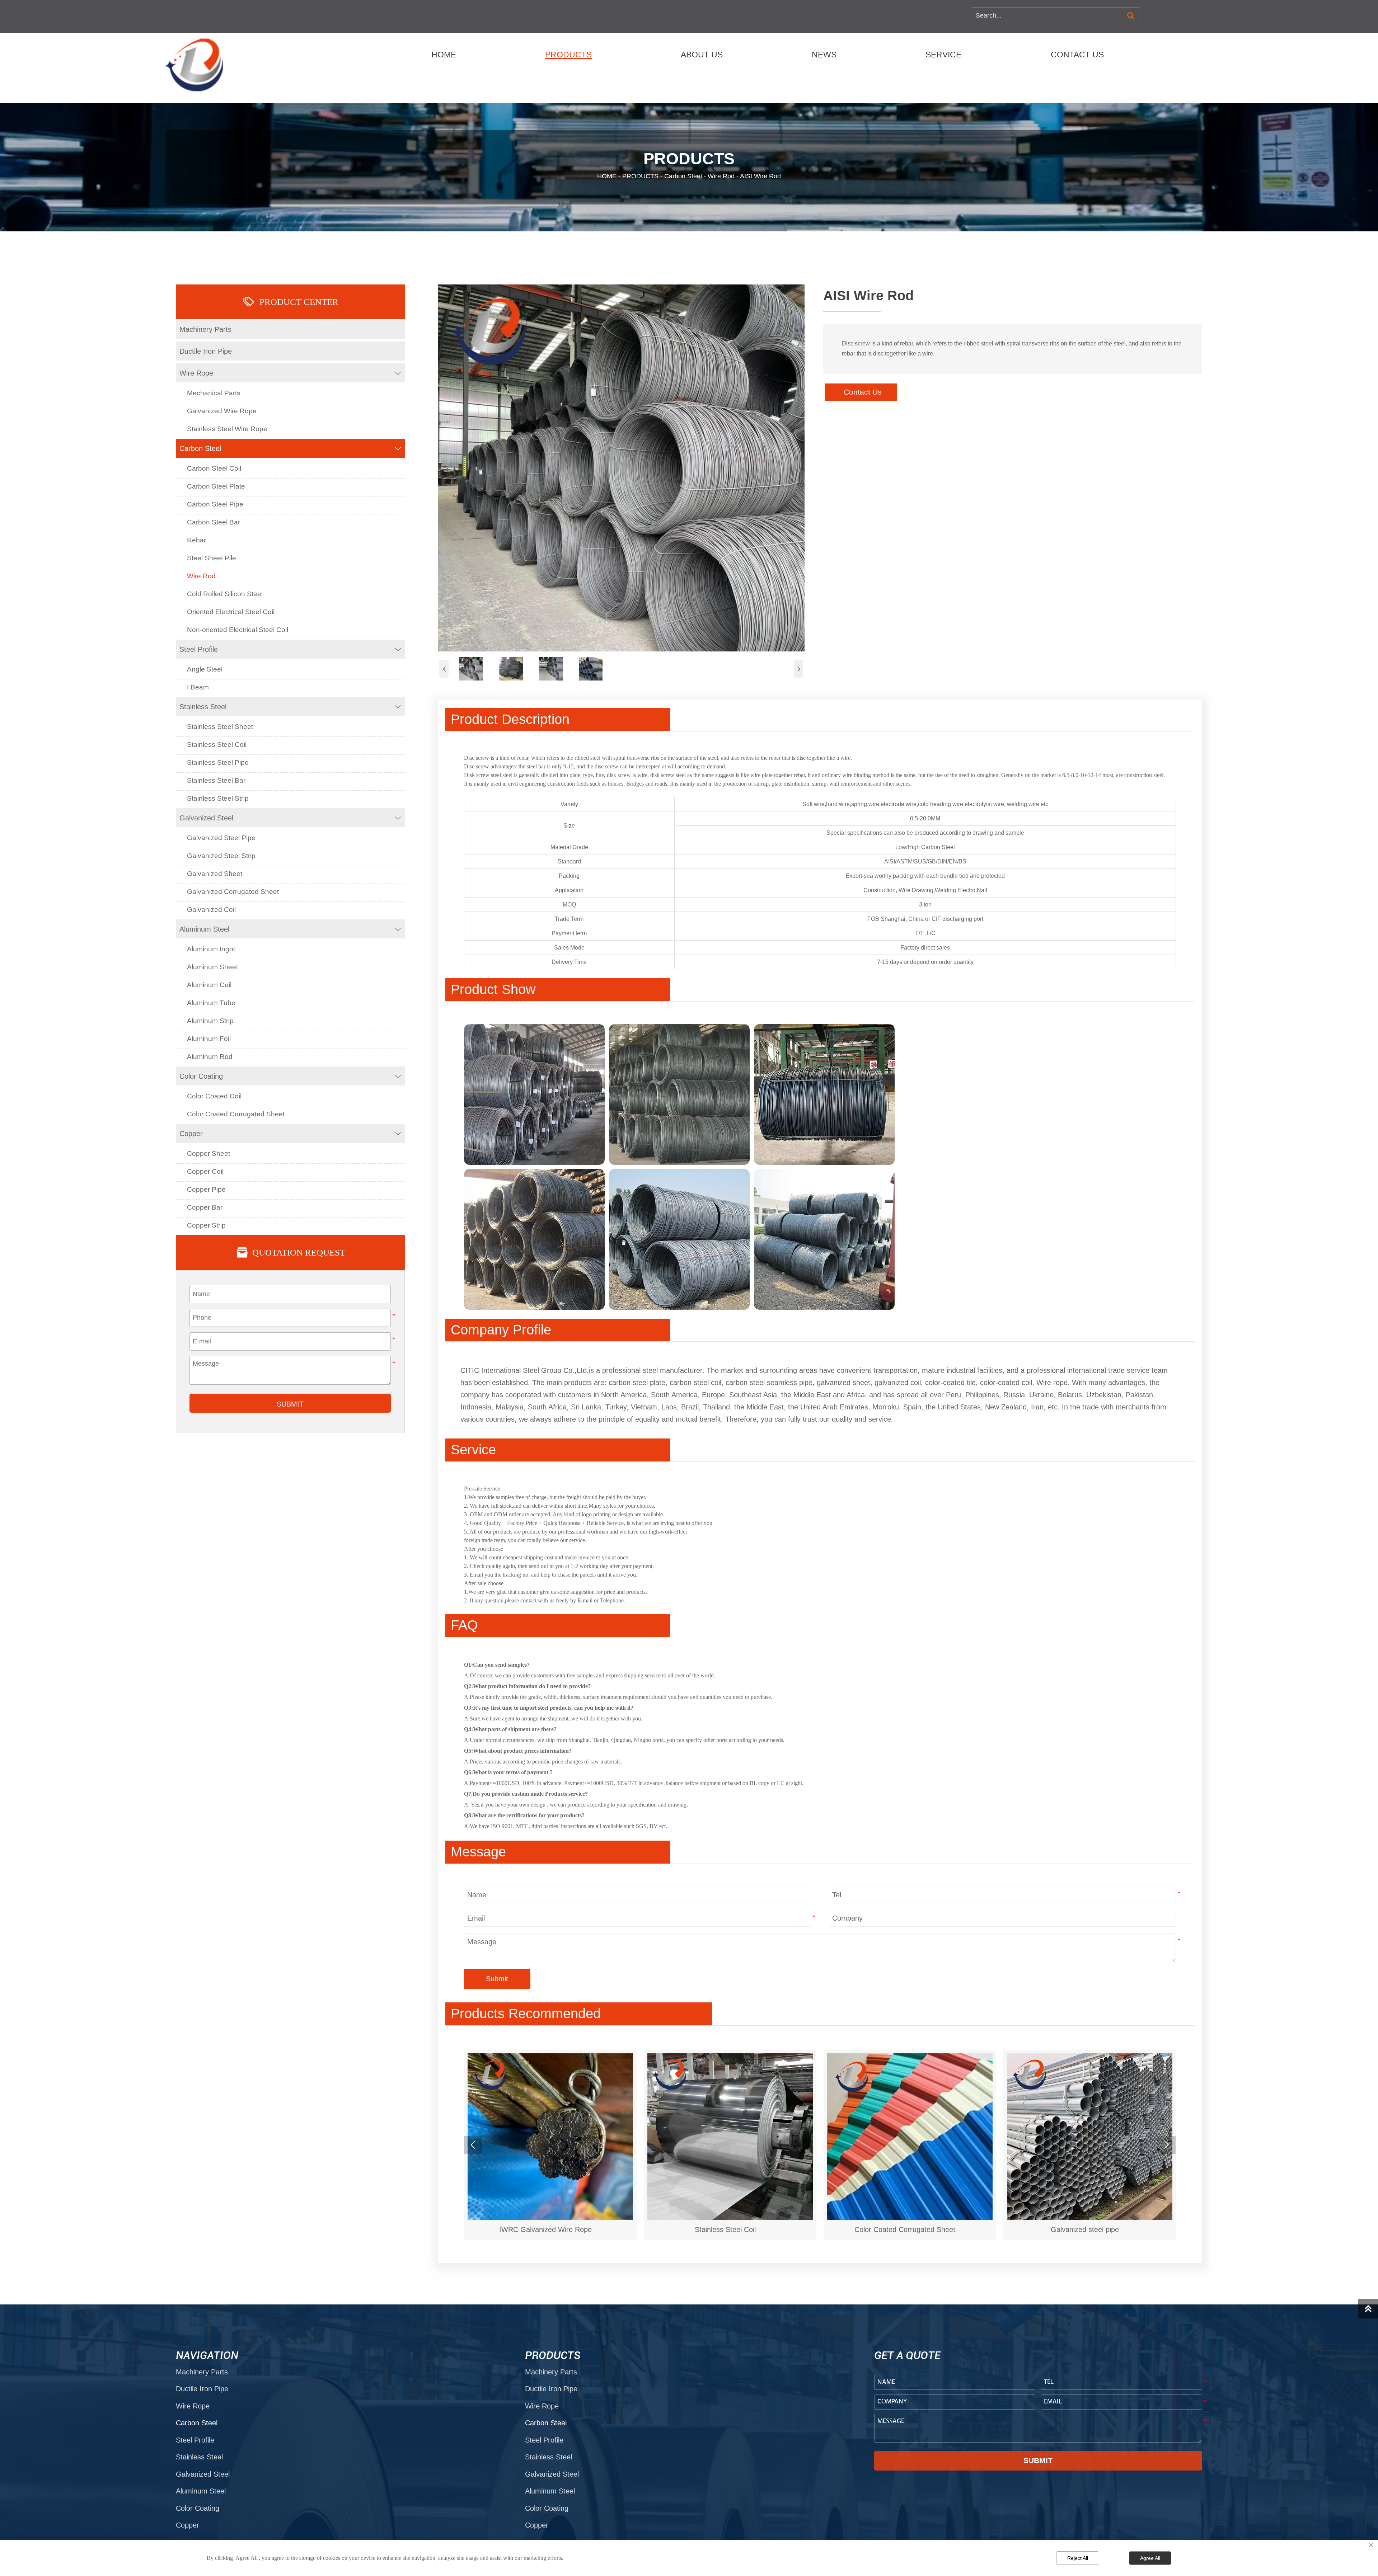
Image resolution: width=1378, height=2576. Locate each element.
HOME (607, 176)
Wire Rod (721, 176)
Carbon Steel (683, 176)
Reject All (1078, 2558)
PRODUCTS (640, 176)
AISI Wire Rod (760, 176)
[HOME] (197, 65)
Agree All (1150, 2558)
